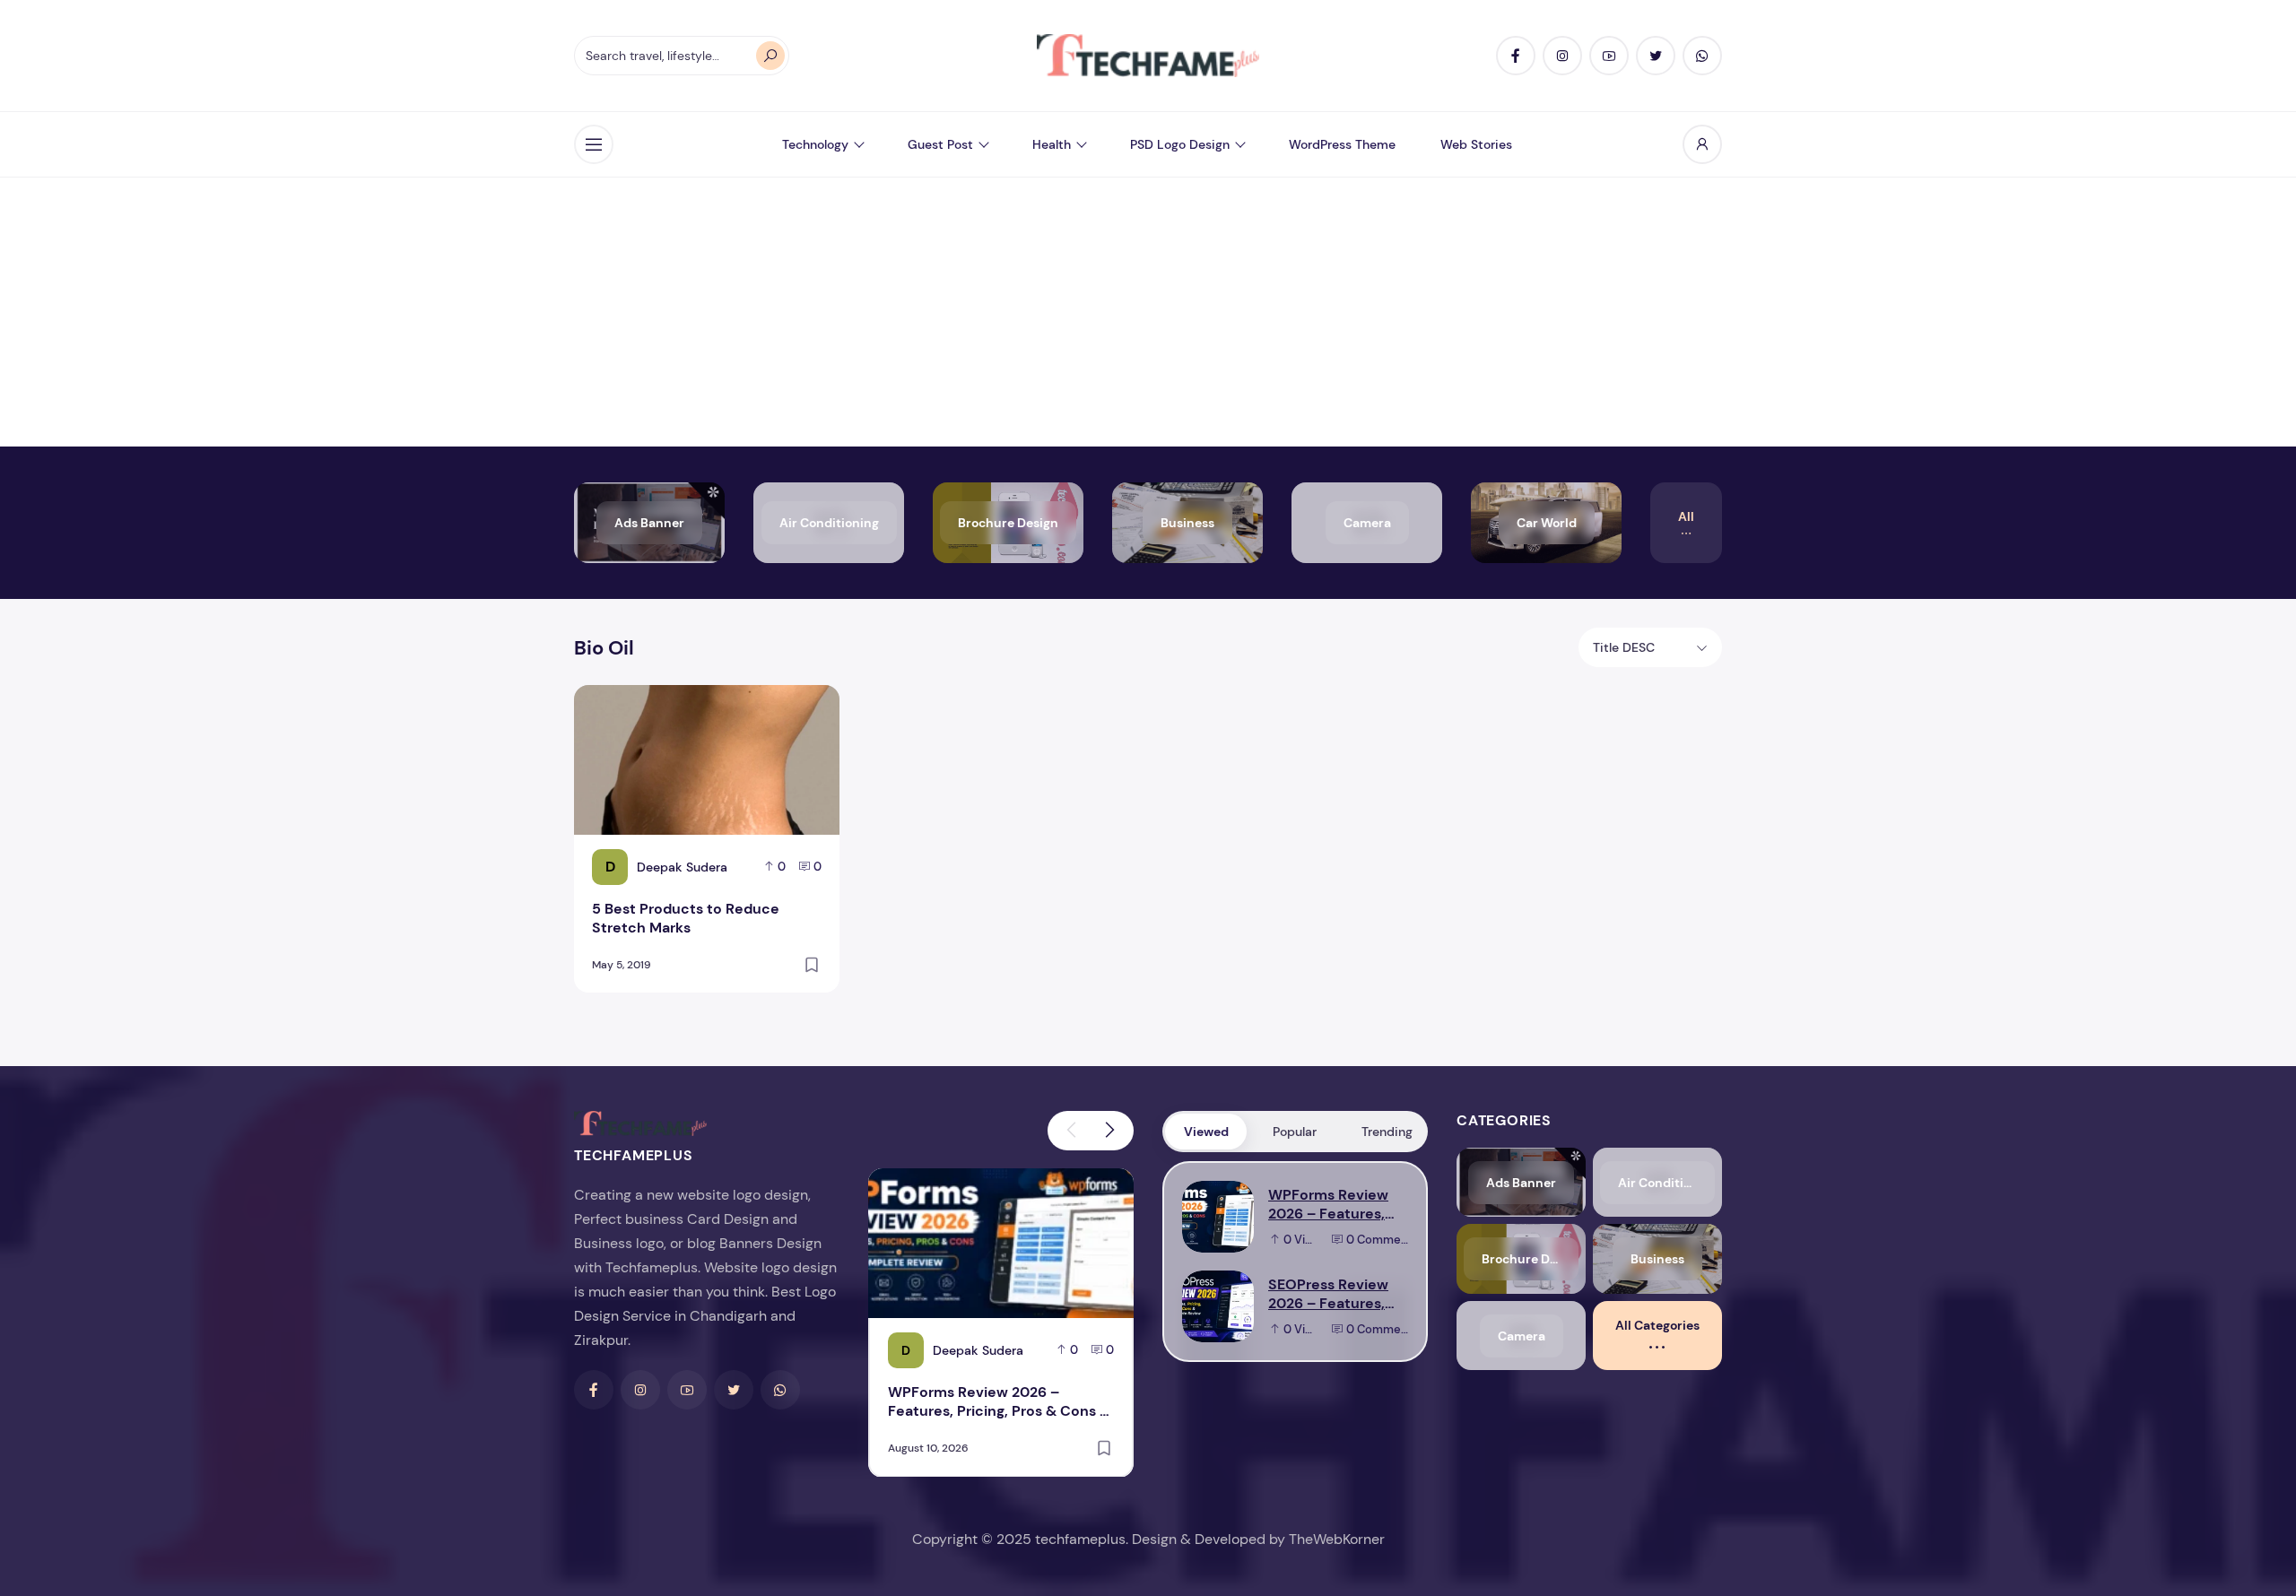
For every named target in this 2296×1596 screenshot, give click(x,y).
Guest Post (940, 144)
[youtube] (1609, 56)
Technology (815, 144)
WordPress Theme (1342, 144)
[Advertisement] (1148, 312)
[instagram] (1562, 56)
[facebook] (1516, 56)
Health (1052, 144)
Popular (1295, 1132)
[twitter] (1656, 56)
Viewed (1206, 1132)
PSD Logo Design (1180, 144)
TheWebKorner (1337, 1539)
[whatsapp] (1702, 56)
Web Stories (1476, 144)
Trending (1387, 1132)
